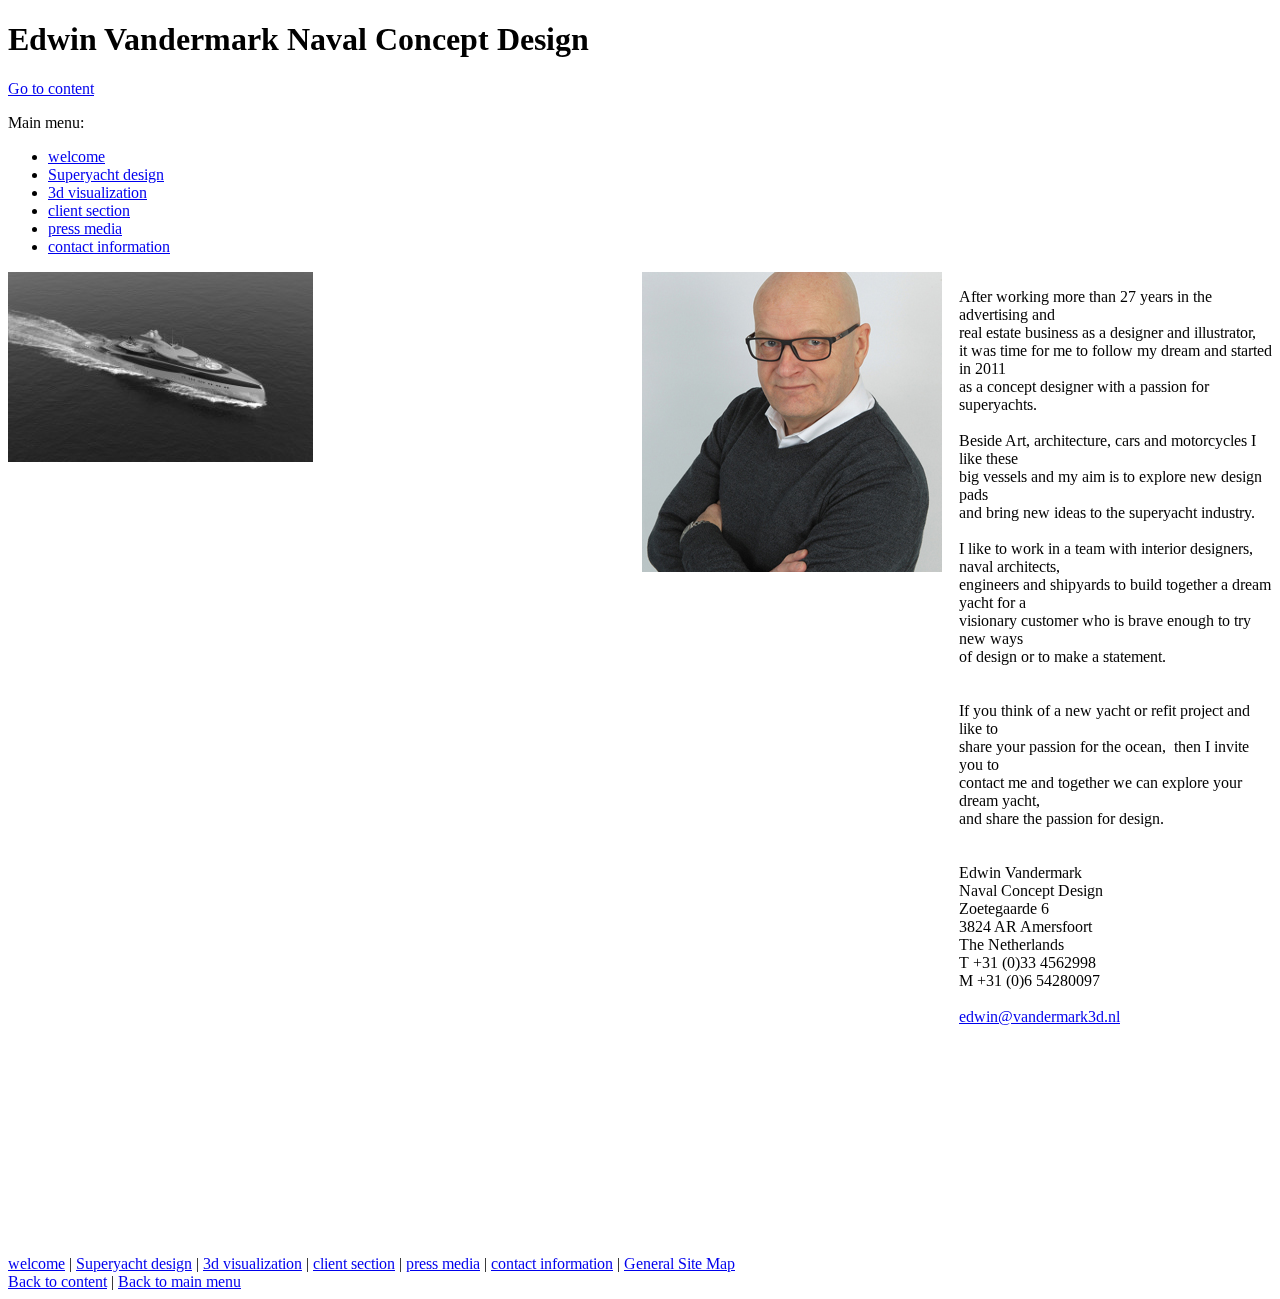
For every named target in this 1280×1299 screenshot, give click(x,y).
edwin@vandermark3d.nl (1039, 1016)
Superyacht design (134, 1263)
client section (354, 1263)
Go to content (51, 88)
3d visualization (252, 1263)
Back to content (57, 1281)
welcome (36, 1263)
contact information (552, 1263)
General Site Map (679, 1263)
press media (443, 1263)
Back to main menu (179, 1281)
